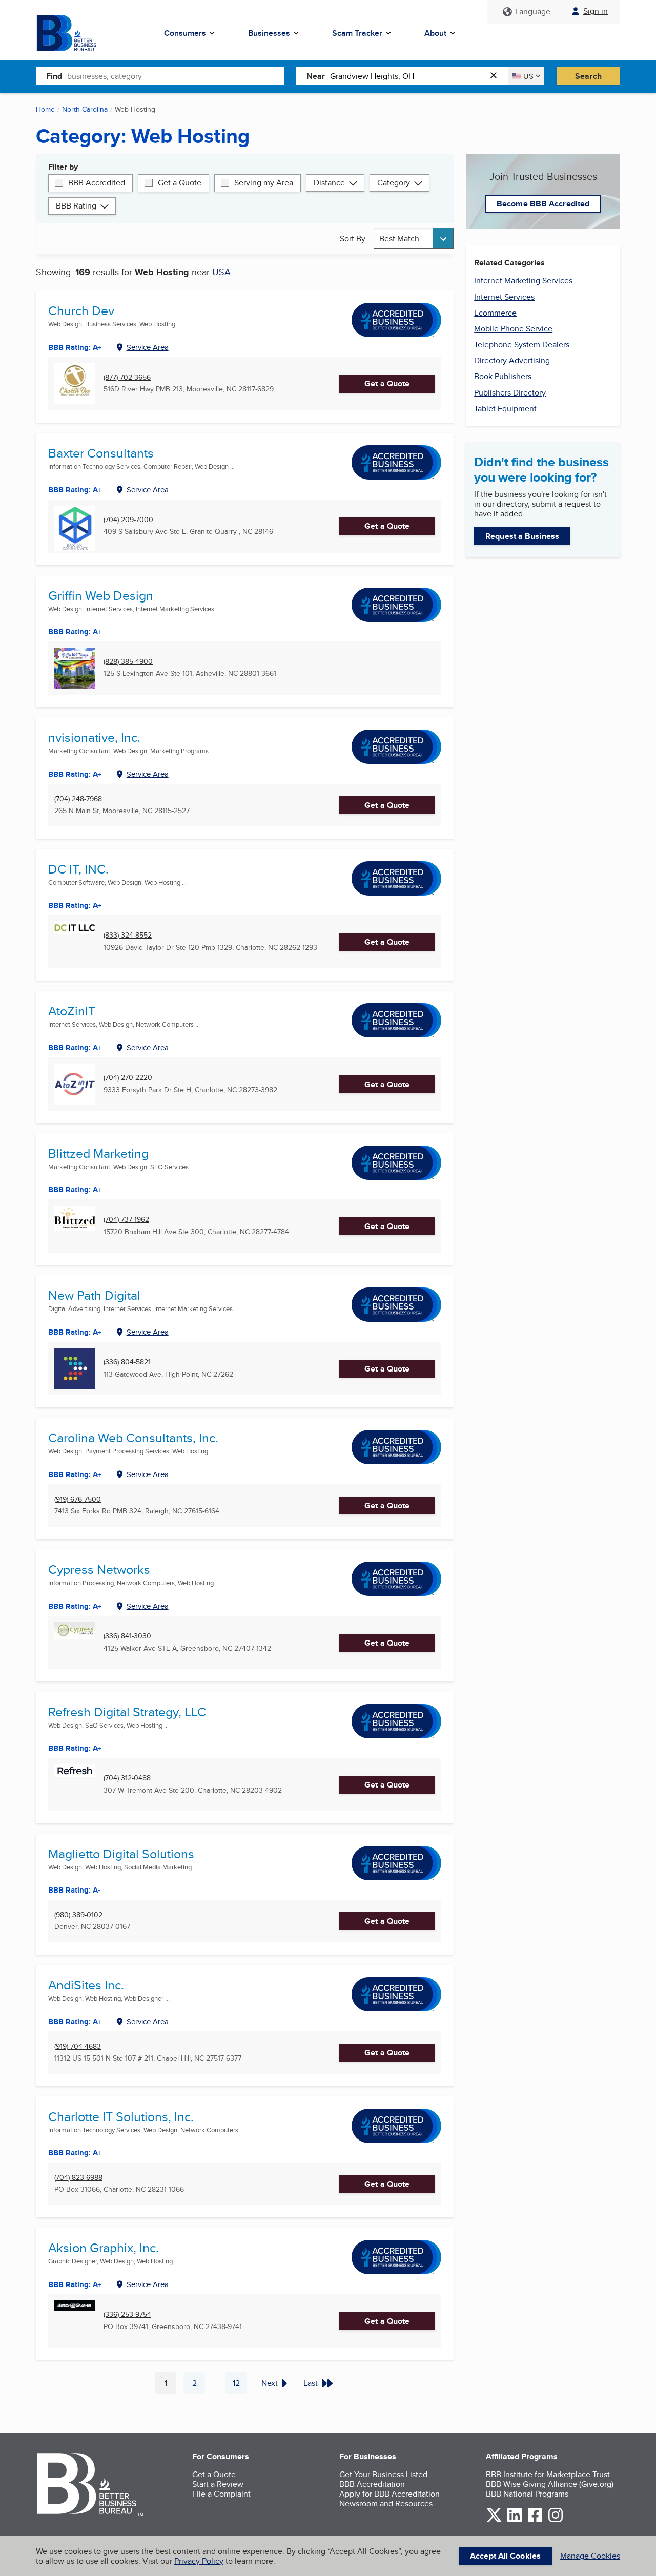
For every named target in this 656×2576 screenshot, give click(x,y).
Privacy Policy (199, 2561)
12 (240, 2385)
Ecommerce (495, 313)
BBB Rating (76, 206)
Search (588, 76)
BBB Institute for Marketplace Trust (548, 2474)
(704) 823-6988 (78, 2178)
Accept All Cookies (505, 2556)
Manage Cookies (590, 2556)
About (435, 33)
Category (394, 183)
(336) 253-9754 (127, 2314)
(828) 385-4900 (128, 662)
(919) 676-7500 (78, 1499)
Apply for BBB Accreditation (389, 2494)
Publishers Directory (510, 393)
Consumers (185, 33)
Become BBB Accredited (543, 204)
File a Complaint (221, 2494)
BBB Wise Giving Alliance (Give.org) (550, 2484)
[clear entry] (497, 76)
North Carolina (85, 109)
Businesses (269, 33)
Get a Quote (180, 183)
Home (45, 109)
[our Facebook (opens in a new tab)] (535, 2520)
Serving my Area (264, 183)
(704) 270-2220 (128, 1078)
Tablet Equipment (505, 409)
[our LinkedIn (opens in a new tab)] (515, 2520)
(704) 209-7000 (128, 520)
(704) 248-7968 (78, 799)
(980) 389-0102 (78, 1915)
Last (311, 2383)
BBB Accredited (97, 183)
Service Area (148, 347)
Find (54, 76)
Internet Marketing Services (523, 281)
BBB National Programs (527, 2494)
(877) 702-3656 (127, 377)
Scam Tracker (357, 33)
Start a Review (218, 2484)
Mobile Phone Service (513, 329)
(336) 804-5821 (127, 1362)
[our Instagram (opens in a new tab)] (556, 2520)
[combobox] (176, 76)
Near (316, 76)
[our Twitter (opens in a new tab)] (494, 2520)
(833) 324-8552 (128, 935)
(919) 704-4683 (78, 2047)
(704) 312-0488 (127, 1778)
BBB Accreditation (372, 2484)
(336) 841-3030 (127, 1636)
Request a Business (522, 536)
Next (270, 2383)
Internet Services (504, 297)
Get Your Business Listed (383, 2474)
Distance (329, 183)
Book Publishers (503, 376)
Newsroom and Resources (386, 2504)
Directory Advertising (512, 360)
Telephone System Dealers (522, 345)
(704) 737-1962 (126, 1220)
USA (221, 272)
